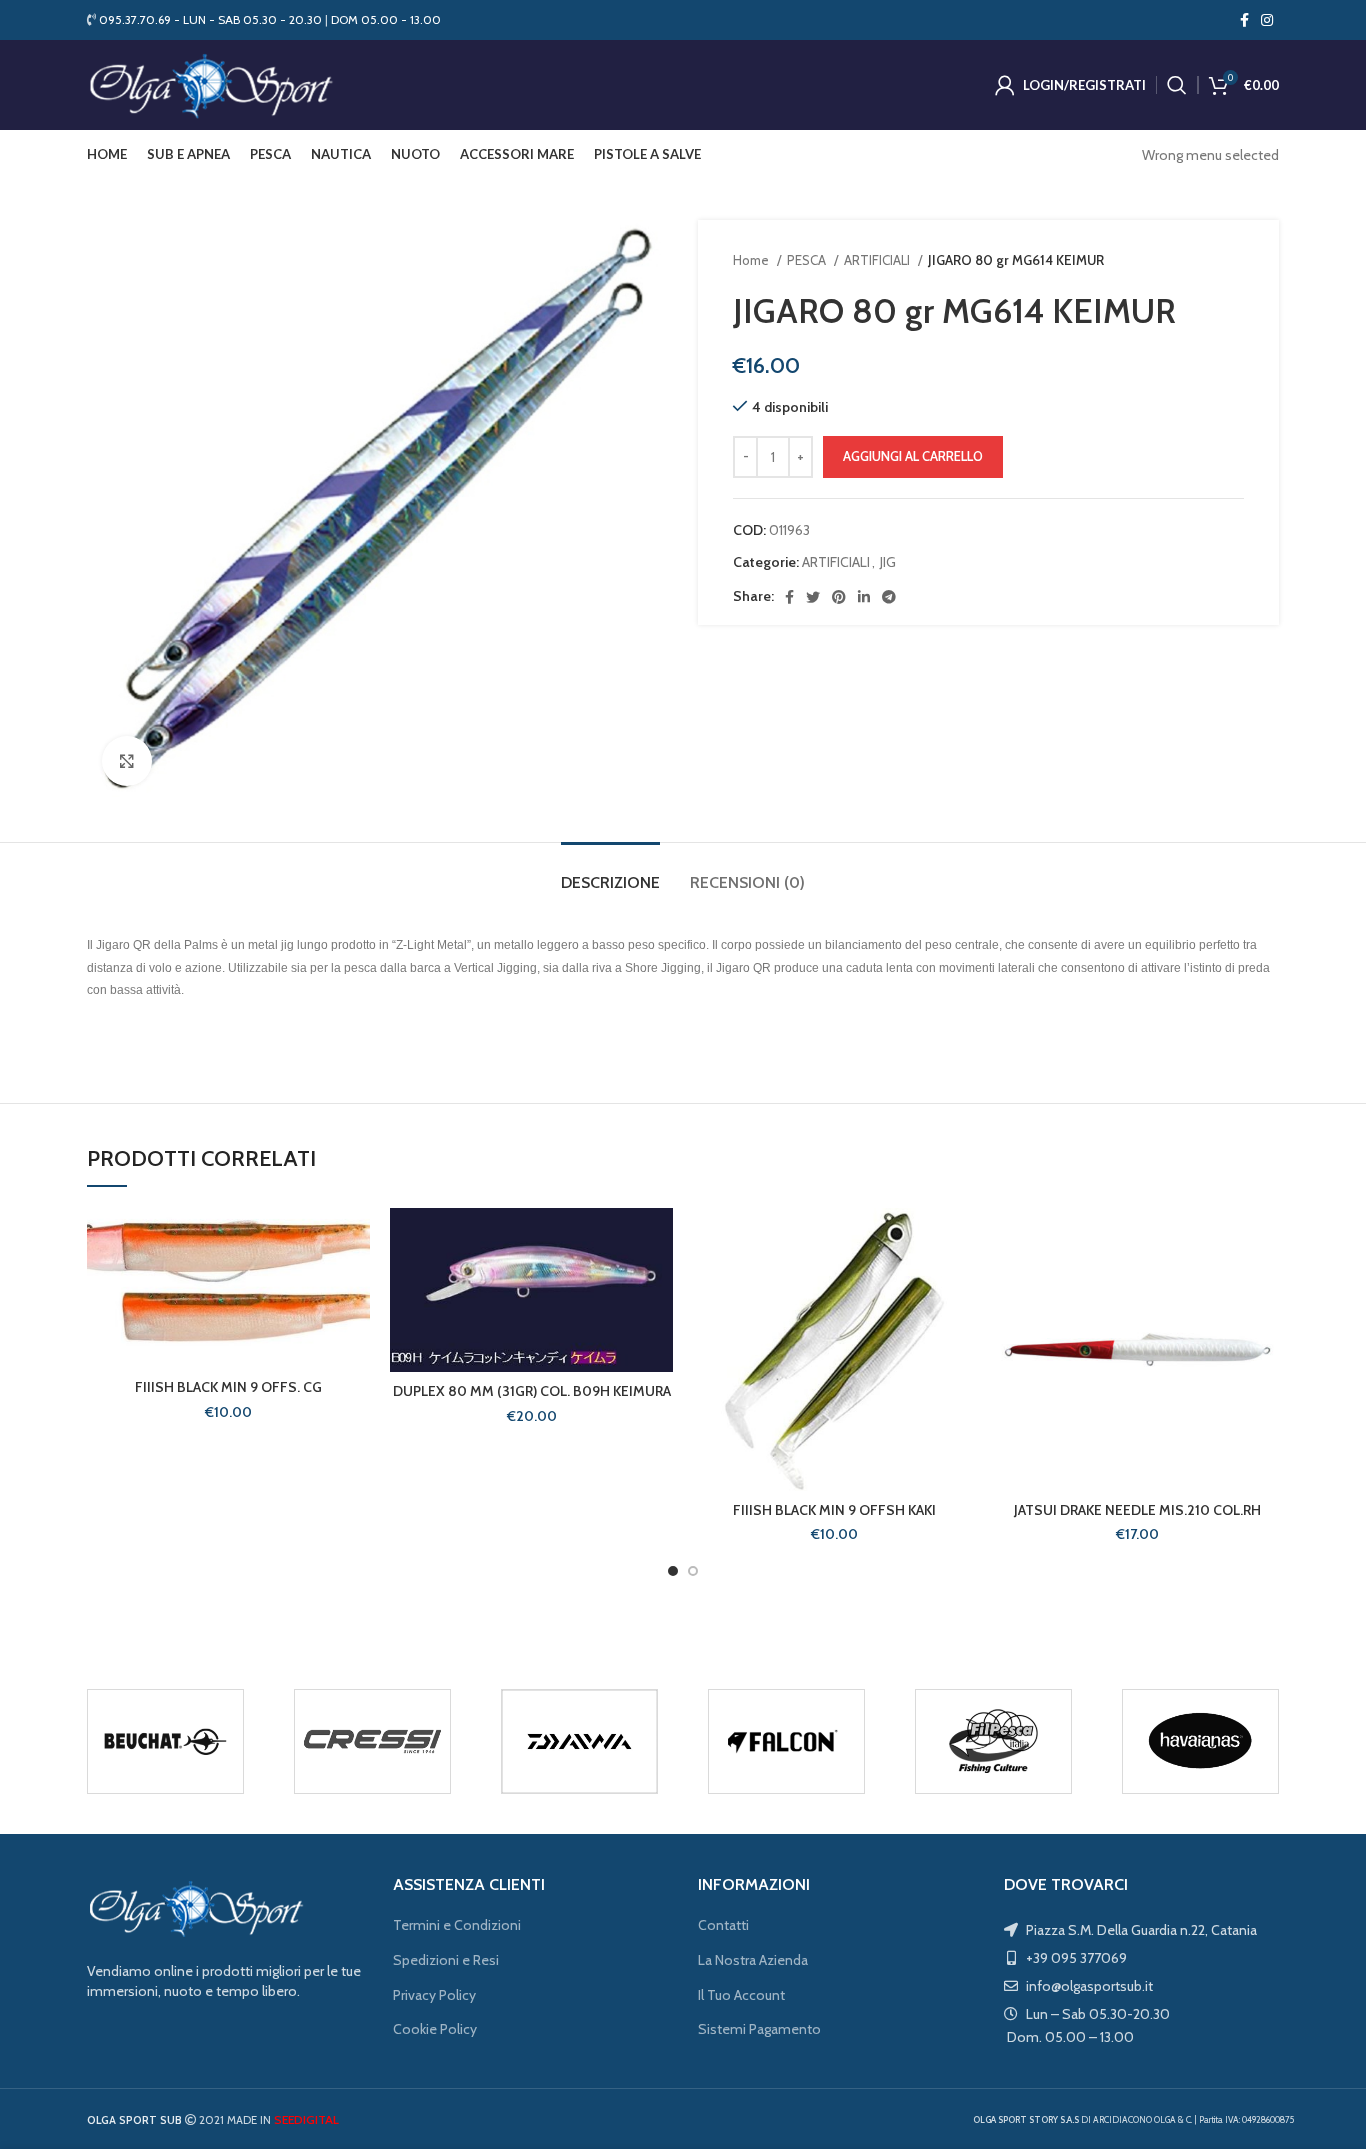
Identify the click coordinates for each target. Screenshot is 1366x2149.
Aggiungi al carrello (913, 456)
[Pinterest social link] (839, 597)
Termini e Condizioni (457, 1925)
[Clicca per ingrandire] (127, 761)
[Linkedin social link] (864, 597)
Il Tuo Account (741, 1995)
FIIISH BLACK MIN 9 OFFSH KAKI (834, 1510)
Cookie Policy (435, 2029)
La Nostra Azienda (753, 1960)
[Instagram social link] (1267, 20)
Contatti (723, 1925)
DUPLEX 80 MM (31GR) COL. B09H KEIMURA (532, 1391)
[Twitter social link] (813, 597)
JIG (888, 562)
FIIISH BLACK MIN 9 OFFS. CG (228, 1387)
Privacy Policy (434, 1995)
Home (752, 260)
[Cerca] (1177, 85)
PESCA (808, 260)
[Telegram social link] (889, 597)
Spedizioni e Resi (446, 1960)
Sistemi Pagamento (759, 2029)
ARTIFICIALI (878, 260)
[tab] (610, 872)
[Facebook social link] (1244, 20)
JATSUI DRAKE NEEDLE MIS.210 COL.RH (1137, 1510)
